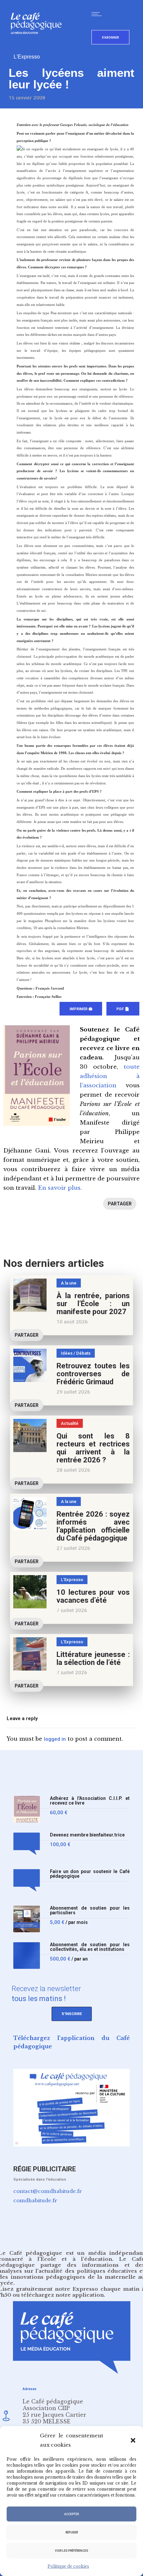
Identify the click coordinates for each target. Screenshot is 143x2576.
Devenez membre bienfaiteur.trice (87, 1835)
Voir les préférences (71, 2551)
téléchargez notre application (63, 2295)
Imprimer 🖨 (81, 1009)
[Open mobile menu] (98, 14)
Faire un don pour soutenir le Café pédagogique (90, 1874)
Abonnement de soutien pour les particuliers (90, 1910)
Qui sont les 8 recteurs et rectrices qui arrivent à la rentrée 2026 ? (93, 1448)
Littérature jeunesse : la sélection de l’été (93, 1658)
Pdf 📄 (123, 1009)
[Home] (39, 45)
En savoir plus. (60, 1188)
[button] (133, 2440)
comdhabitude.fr (35, 2200)
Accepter (71, 2514)
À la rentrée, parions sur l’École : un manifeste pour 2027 (93, 1304)
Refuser (72, 2532)
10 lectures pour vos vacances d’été (93, 1596)
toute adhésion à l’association (110, 1076)
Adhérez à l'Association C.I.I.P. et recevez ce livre (90, 1801)
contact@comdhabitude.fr (48, 2191)
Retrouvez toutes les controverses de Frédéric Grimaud (93, 1374)
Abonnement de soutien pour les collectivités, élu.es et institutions (90, 1947)
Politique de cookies (68, 2566)
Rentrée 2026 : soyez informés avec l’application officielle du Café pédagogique (93, 1526)
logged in (55, 1739)
